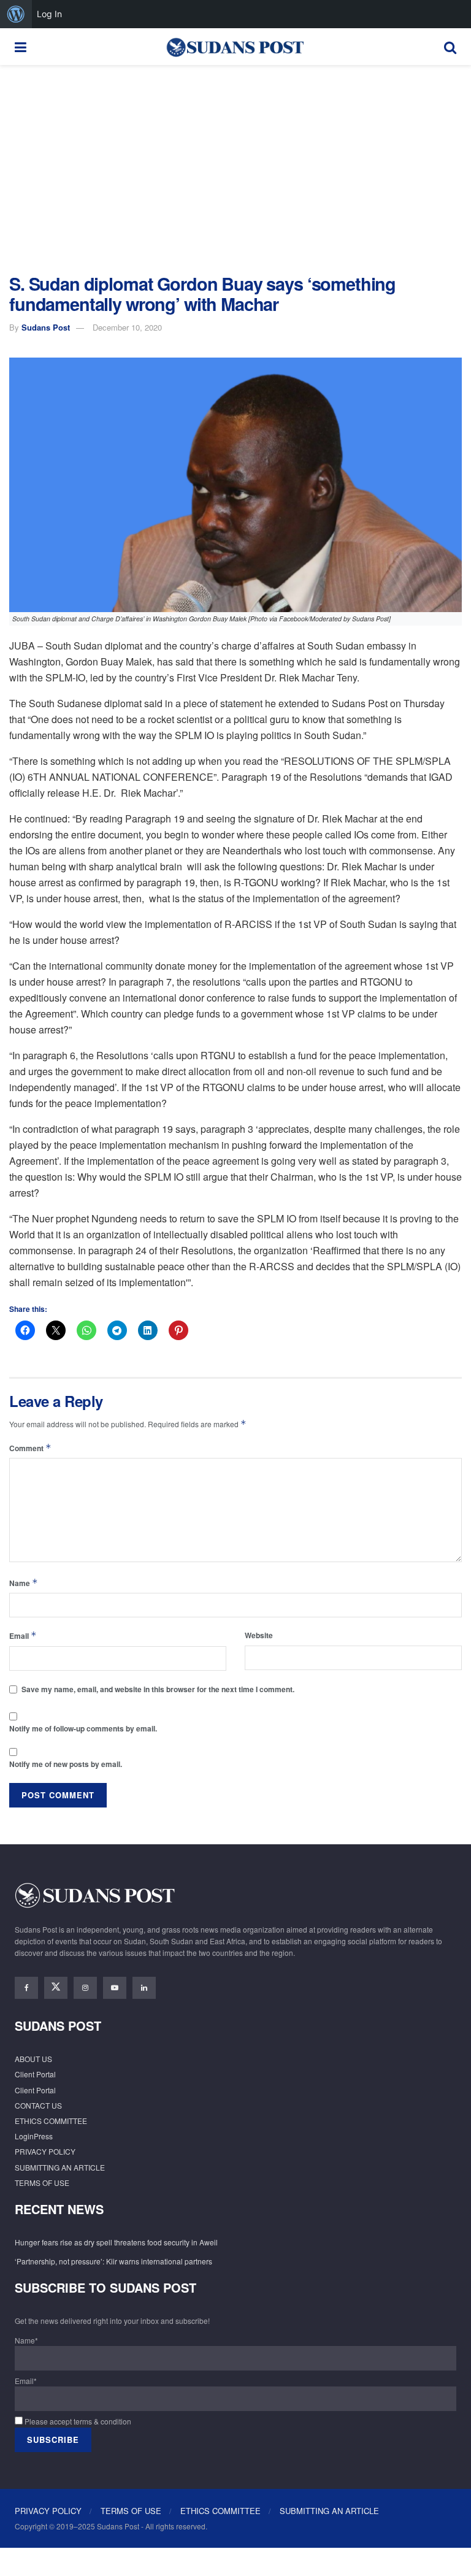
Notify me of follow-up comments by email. (83, 1728)
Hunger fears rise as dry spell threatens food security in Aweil (116, 2242)
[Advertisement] (235, 169)
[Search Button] (450, 47)
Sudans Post (46, 327)
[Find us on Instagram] (85, 1988)
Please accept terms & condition (77, 2421)
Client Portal (35, 2074)
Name (24, 1583)
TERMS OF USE (42, 2183)
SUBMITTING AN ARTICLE (60, 2167)
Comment (30, 1448)
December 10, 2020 (127, 327)
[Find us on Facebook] (26, 1988)
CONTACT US (38, 2105)
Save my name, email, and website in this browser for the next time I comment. (158, 1689)
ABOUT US (33, 2059)
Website (259, 1635)
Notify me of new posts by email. (66, 1764)
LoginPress (34, 2136)
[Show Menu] (21, 47)
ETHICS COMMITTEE (51, 2121)
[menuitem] (16, 14)
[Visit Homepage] (235, 47)
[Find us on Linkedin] (144, 1988)
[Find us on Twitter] (56, 1988)
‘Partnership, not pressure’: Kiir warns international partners (113, 2261)
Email (23, 1635)
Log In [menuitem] (49, 14)
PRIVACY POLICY (45, 2151)
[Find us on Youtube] (115, 1988)
